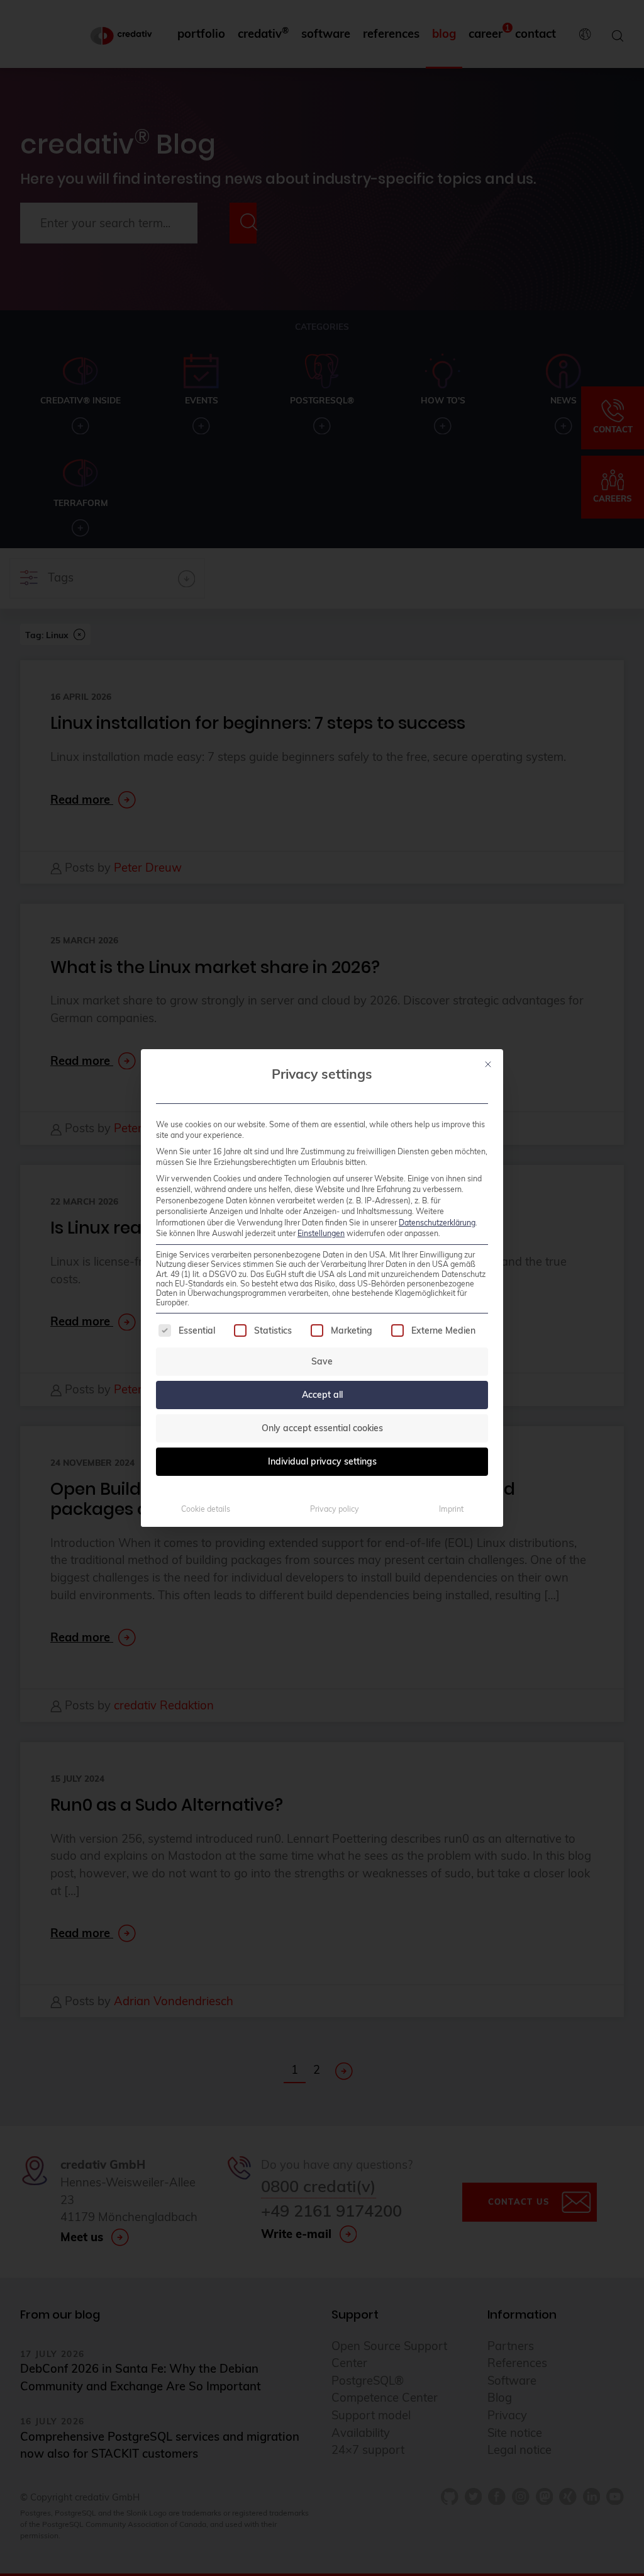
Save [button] (322, 1361)
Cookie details (206, 1509)
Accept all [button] (322, 1395)
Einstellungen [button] (321, 1233)
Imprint (451, 1509)
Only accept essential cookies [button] (322, 1428)
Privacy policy (335, 1509)
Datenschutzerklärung (437, 1223)
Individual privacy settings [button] (322, 1461)
